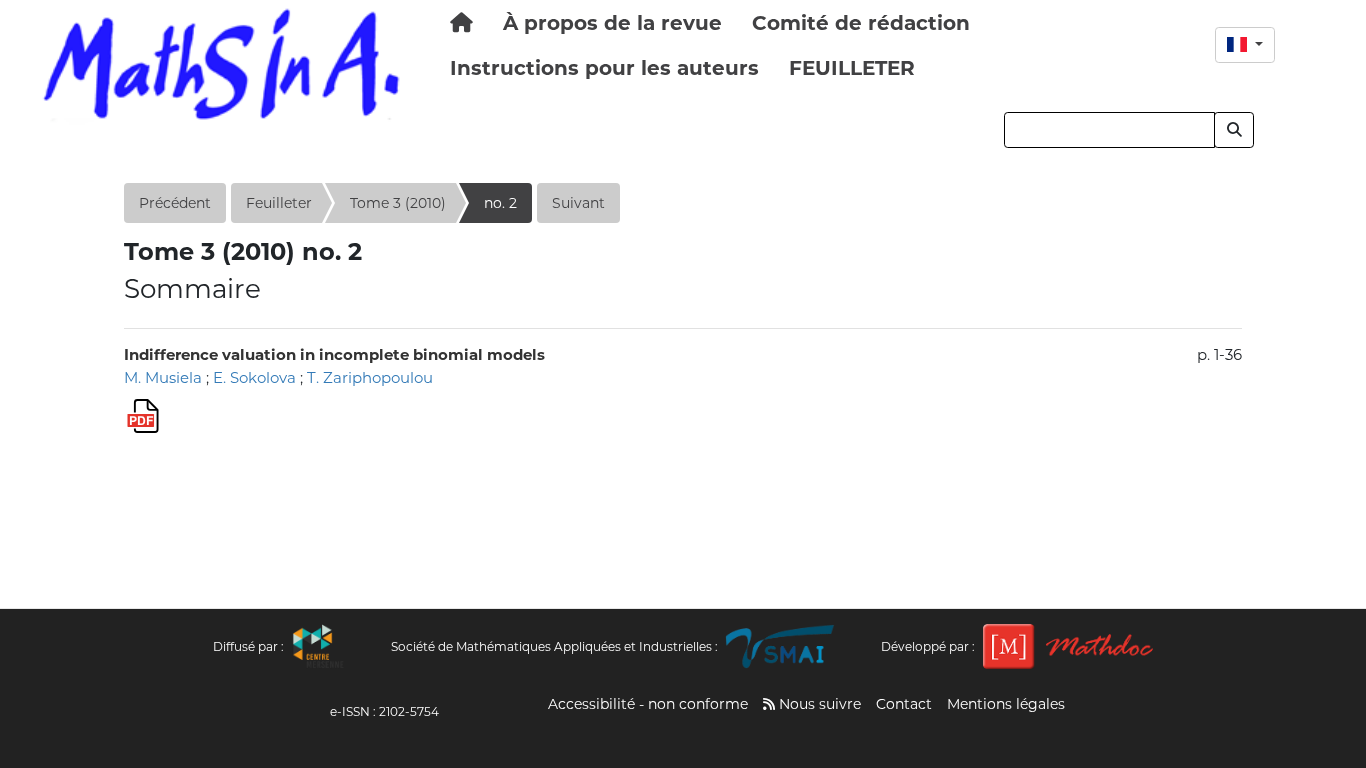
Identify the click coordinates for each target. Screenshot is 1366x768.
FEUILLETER (852, 68)
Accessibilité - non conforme (648, 704)
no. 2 (500, 203)
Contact (904, 704)
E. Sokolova (254, 377)
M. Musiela (163, 377)
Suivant (578, 203)
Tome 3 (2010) (398, 203)
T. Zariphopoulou (370, 377)
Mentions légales (1006, 704)
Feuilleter (279, 203)
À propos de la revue (612, 23)
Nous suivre (818, 704)
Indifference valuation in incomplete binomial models (334, 354)
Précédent (175, 203)
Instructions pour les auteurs (604, 68)
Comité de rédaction (861, 23)
